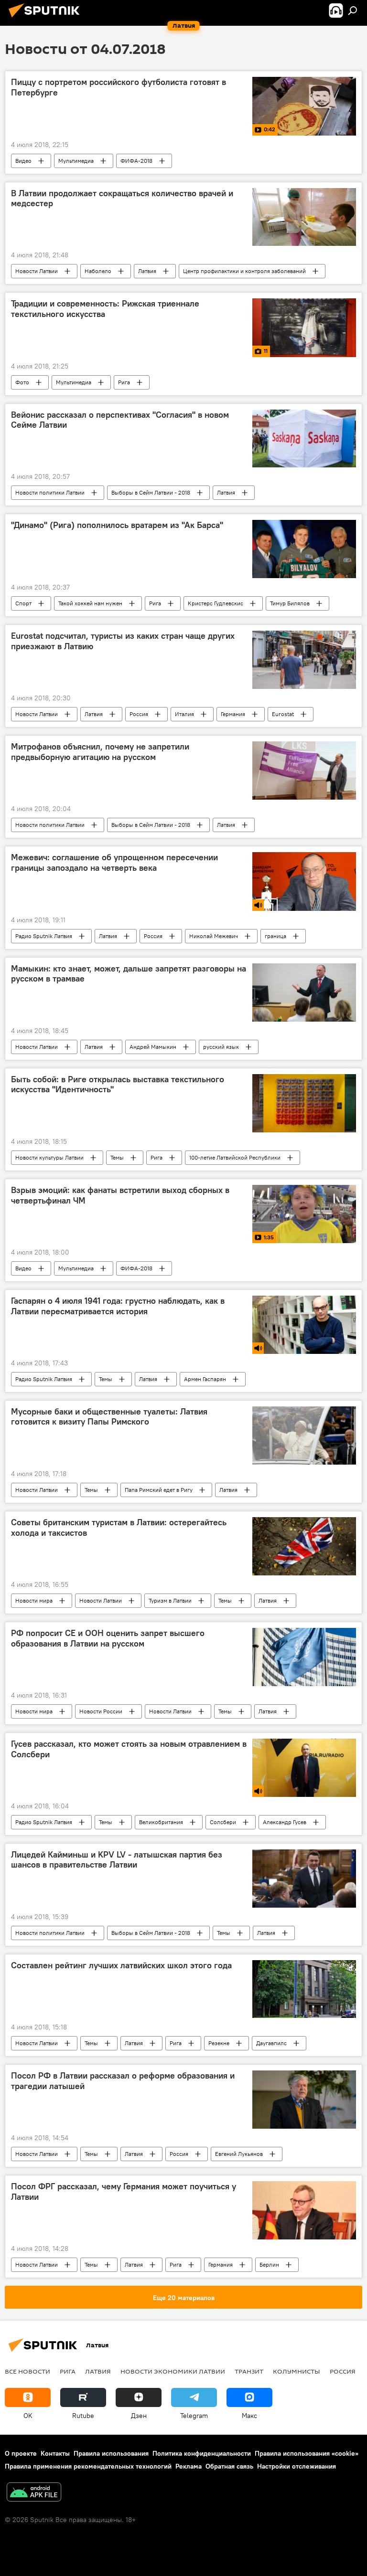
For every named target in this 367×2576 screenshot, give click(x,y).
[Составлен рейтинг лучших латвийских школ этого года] (304, 1989)
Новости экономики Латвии (173, 2371)
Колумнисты (297, 2371)
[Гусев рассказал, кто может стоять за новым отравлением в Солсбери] (304, 1768)
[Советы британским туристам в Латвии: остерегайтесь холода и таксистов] (304, 1546)
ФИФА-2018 (136, 161)
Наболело (98, 271)
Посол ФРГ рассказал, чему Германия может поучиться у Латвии (124, 2192)
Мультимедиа (76, 161)
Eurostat (283, 714)
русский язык (221, 1047)
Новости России (101, 1711)
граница (275, 936)
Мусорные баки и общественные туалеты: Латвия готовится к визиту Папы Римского (109, 1417)
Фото (22, 382)
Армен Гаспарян (205, 1379)
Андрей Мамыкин (153, 1047)
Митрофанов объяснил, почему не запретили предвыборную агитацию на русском (100, 752)
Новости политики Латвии (50, 492)
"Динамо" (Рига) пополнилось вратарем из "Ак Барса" (117, 525)
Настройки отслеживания (297, 2466)
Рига (124, 382)
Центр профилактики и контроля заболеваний (244, 271)
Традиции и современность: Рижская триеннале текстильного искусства (105, 309)
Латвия (147, 271)
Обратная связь (229, 2466)
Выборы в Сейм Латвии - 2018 (151, 492)
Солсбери (223, 1822)
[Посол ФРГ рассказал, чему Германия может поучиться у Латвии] (304, 2210)
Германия (233, 714)
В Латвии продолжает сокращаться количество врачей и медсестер (122, 199)
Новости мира (34, 1600)
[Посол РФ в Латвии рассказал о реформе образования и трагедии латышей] (304, 2100)
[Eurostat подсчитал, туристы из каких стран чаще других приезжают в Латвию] (304, 660)
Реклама (189, 2466)
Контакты (55, 2453)
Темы (117, 1157)
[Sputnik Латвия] (47, 19)
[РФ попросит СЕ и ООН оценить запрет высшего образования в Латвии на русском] (304, 1657)
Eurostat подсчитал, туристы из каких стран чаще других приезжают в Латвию (123, 641)
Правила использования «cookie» (307, 2453)
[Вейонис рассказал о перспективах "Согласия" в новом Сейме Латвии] (304, 439)
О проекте (21, 2453)
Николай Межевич (214, 936)
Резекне (219, 2043)
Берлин (269, 2265)
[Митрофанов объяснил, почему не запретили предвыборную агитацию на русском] (304, 771)
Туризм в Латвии (170, 1600)
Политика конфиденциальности (202, 2453)
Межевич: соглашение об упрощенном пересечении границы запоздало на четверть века (114, 863)
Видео (23, 161)
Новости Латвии (37, 271)
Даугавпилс (271, 2043)
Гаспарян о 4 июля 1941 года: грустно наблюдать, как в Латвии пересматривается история (118, 1306)
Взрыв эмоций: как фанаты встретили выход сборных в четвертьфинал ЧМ (120, 1195)
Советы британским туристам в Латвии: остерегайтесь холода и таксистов (119, 1528)
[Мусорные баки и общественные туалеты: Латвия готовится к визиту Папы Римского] (304, 1436)
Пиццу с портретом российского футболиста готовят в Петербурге (119, 87)
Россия (139, 714)
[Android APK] (34, 2493)
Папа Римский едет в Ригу (159, 1490)
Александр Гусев (285, 1822)
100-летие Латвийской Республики (235, 1157)
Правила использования (111, 2453)
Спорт (23, 603)
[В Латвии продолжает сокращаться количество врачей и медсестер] (304, 217)
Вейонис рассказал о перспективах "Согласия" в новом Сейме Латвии (120, 420)
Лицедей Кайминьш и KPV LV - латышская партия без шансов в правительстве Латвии (117, 1860)
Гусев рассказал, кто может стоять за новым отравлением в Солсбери (129, 1749)
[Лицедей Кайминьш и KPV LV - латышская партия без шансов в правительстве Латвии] (304, 1879)
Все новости (27, 2371)
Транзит (249, 2371)
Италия (184, 714)
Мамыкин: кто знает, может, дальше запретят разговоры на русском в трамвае (129, 974)
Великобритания (161, 1822)
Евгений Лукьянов (239, 2154)
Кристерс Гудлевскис (216, 603)
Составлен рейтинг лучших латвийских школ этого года (121, 1965)
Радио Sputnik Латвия (44, 936)
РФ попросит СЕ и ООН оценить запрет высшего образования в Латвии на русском (108, 1638)
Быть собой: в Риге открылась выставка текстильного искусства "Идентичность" (118, 1085)
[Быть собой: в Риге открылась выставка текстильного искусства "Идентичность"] (304, 1103)
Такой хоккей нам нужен (90, 603)
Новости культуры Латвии (49, 1157)
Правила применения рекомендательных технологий (88, 2466)
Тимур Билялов (290, 603)
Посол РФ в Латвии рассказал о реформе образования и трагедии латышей (123, 2081)
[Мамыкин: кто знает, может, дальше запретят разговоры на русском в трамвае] (304, 992)
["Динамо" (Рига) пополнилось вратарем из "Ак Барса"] (304, 549)
